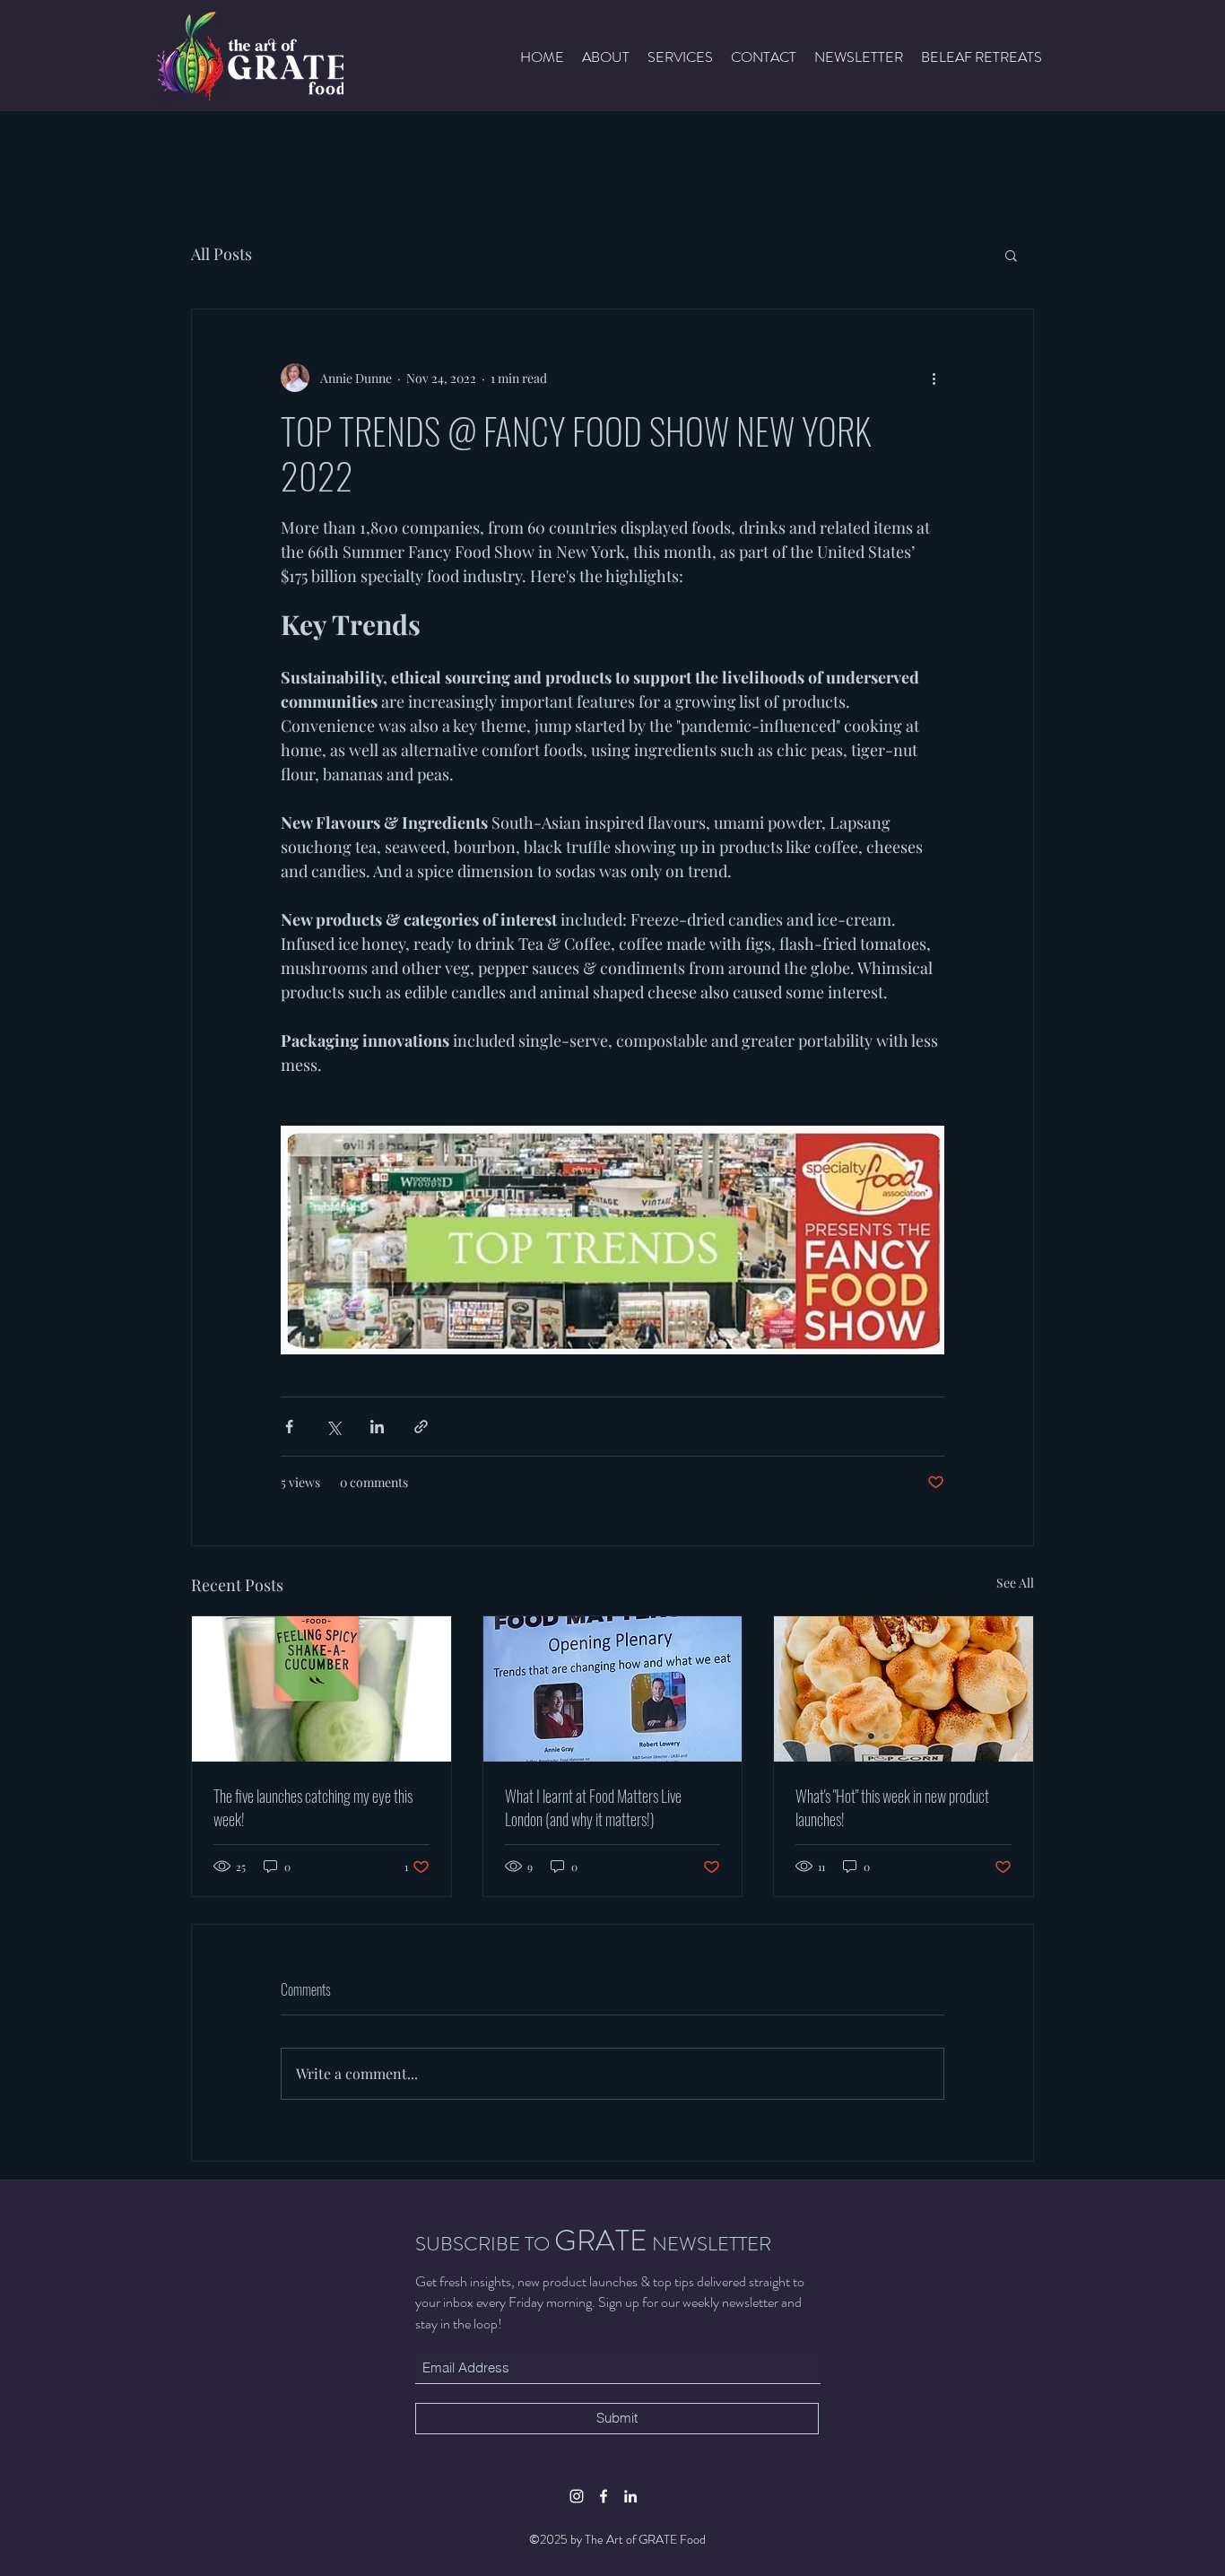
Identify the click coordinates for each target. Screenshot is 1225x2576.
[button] (1011, 255)
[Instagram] (577, 2496)
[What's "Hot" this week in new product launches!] (904, 1689)
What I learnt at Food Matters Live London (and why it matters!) (593, 1807)
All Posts (222, 254)
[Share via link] (421, 1427)
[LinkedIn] (630, 2496)
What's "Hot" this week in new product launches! (892, 1807)
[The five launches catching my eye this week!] (321, 1689)
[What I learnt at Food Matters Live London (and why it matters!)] (613, 1689)
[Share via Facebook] (289, 1427)
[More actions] (934, 378)
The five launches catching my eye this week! (313, 1807)
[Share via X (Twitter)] (333, 1427)
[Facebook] (604, 2496)
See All (1015, 1583)
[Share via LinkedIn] (377, 1427)
